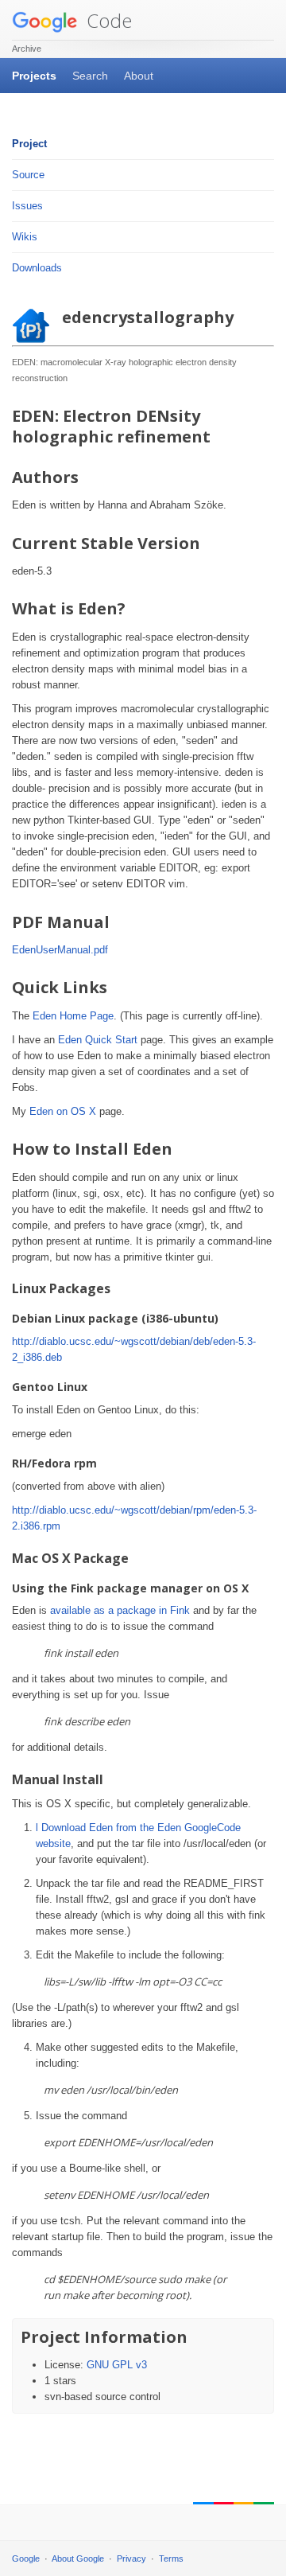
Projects (34, 76)
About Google (78, 2558)
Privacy (131, 2558)
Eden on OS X (63, 1111)
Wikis (25, 237)
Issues (27, 206)
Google (26, 2558)
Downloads (37, 268)
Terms (171, 2558)
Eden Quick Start (98, 1040)
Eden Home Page (73, 1016)
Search (90, 76)
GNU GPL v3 (117, 2365)
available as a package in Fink (120, 1610)
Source (28, 175)
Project (29, 144)
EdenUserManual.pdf (60, 950)
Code (107, 20)
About (139, 76)
